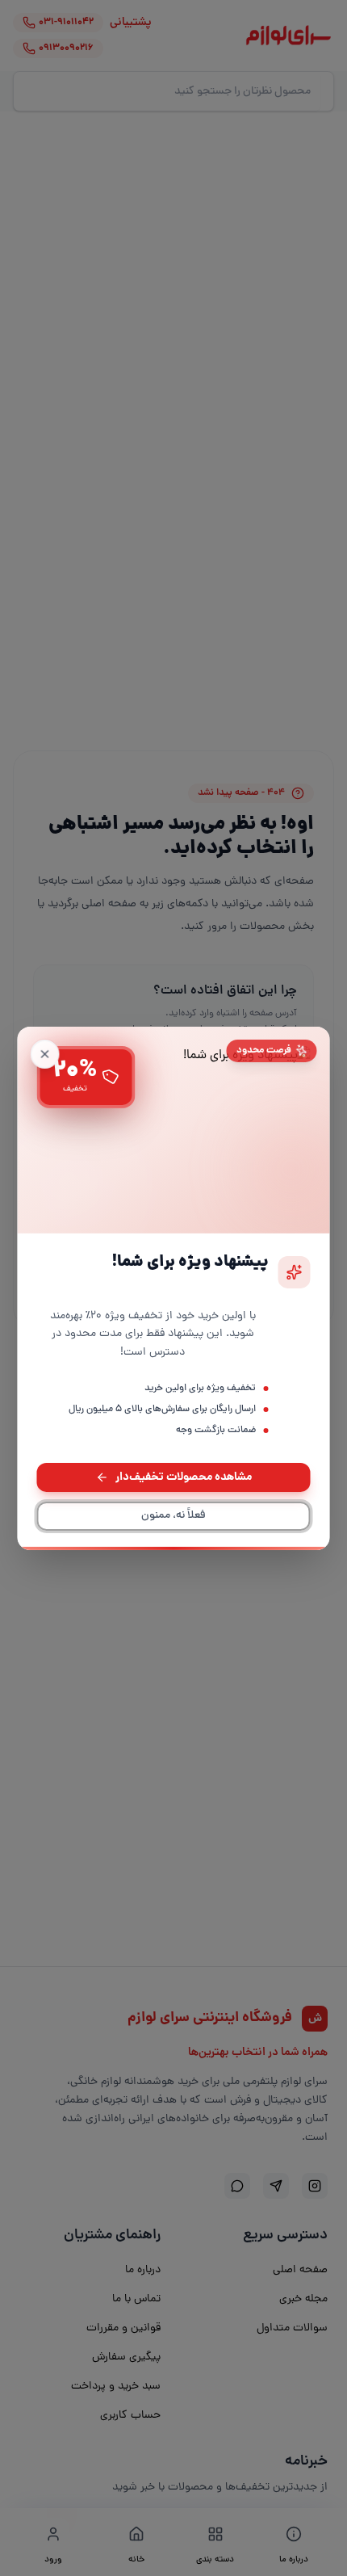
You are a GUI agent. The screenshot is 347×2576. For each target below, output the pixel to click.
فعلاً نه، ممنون (173, 1516)
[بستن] (45, 1053)
